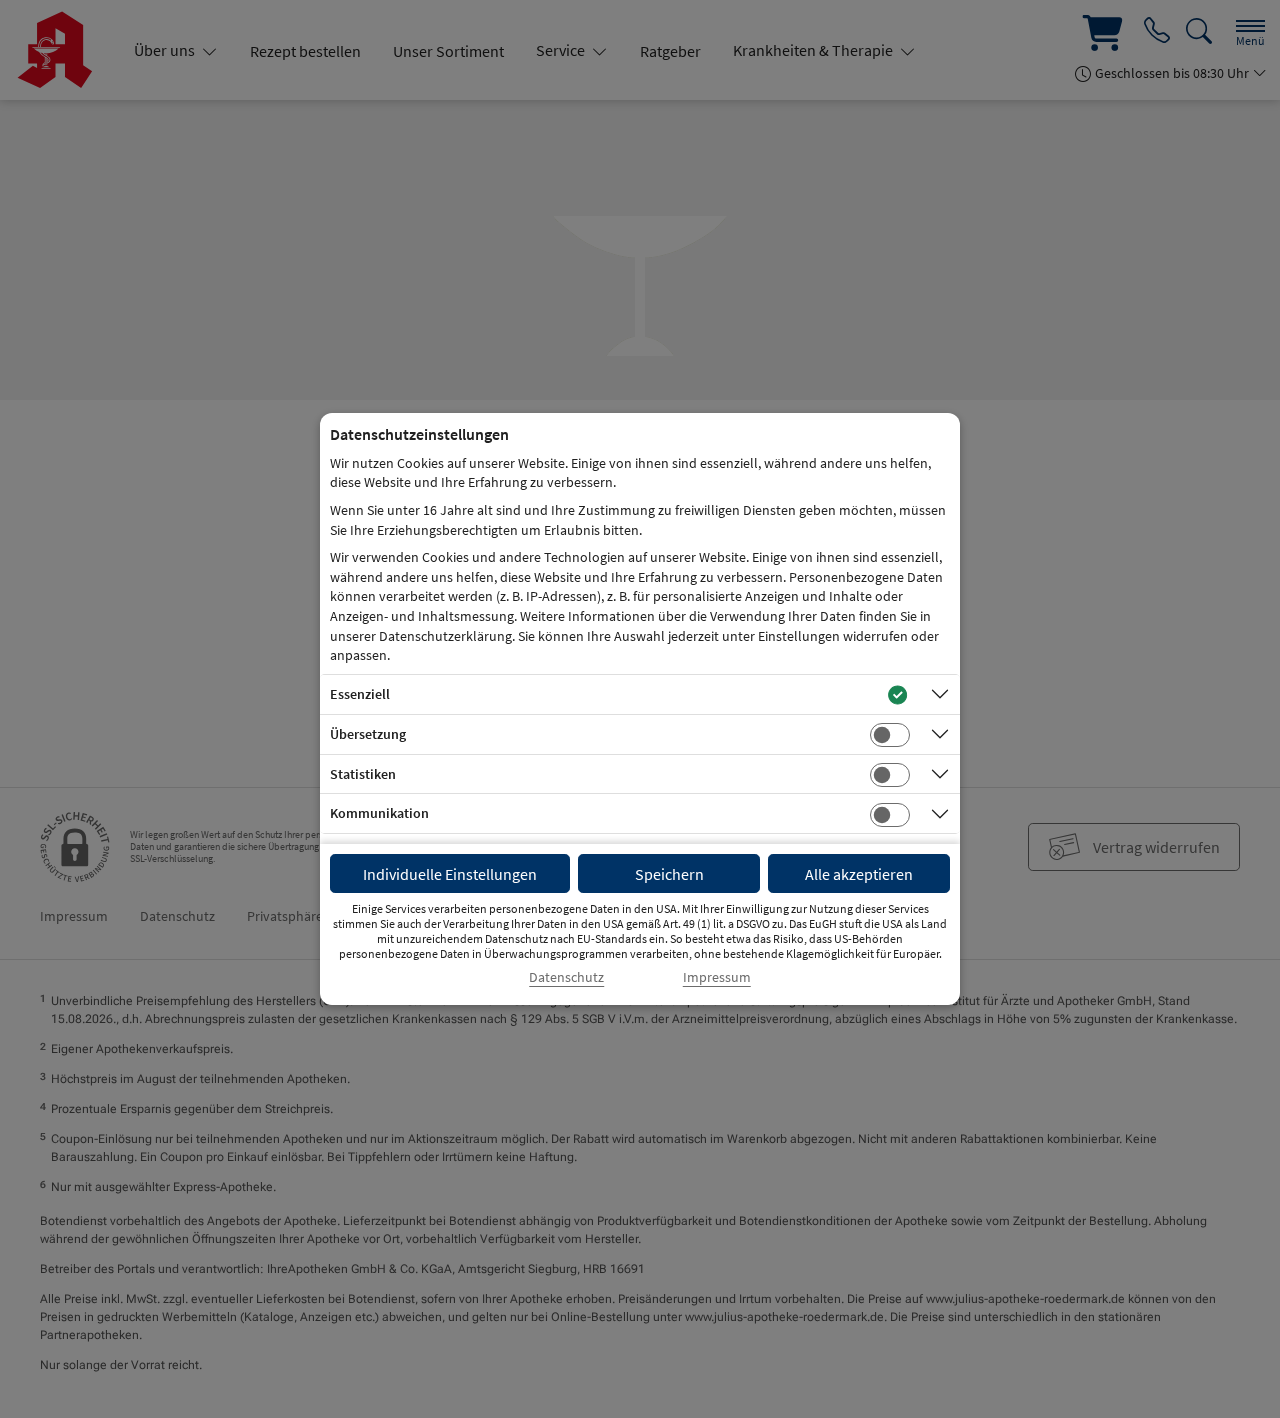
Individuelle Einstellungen (450, 874)
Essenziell (360, 694)
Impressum (717, 977)
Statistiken (363, 774)
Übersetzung (368, 734)
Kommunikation (379, 813)
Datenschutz (566, 977)
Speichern (669, 874)
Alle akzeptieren (859, 874)
